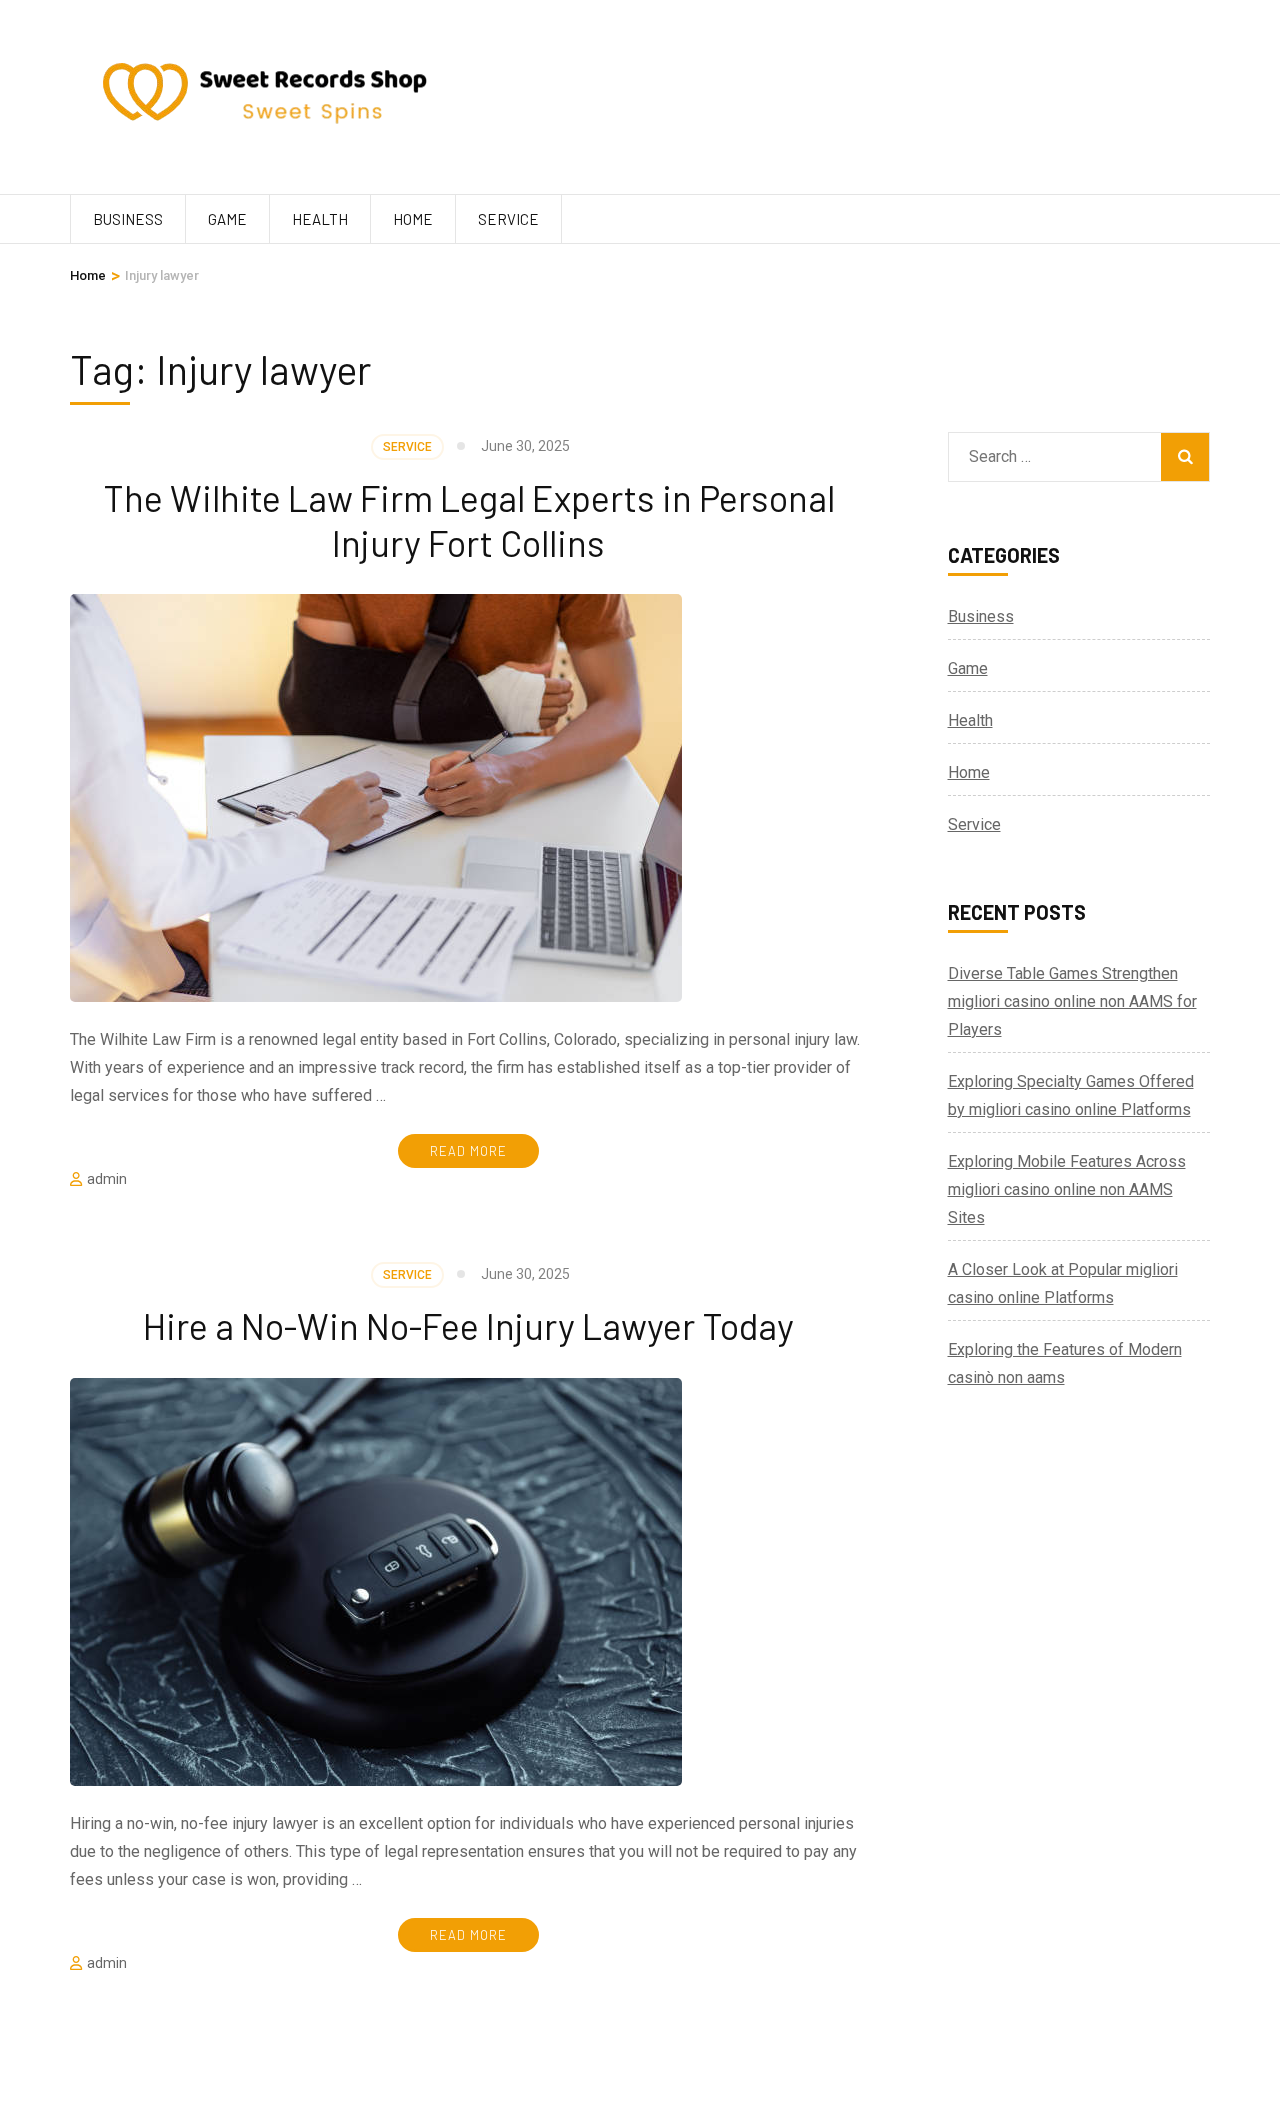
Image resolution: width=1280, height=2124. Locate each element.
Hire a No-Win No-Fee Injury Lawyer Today (468, 1325)
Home (413, 219)
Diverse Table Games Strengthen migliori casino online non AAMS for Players (1072, 1001)
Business (128, 219)
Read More (468, 1151)
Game (227, 219)
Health (320, 219)
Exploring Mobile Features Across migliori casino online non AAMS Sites (1067, 1189)
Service (508, 219)
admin (107, 1179)
